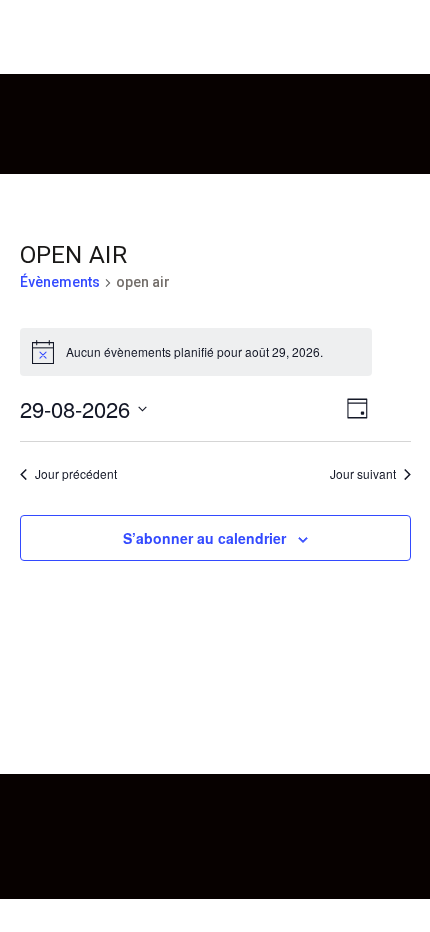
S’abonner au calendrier (204, 538)
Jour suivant (363, 474)
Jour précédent (76, 474)
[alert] (196, 352)
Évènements (60, 282)
